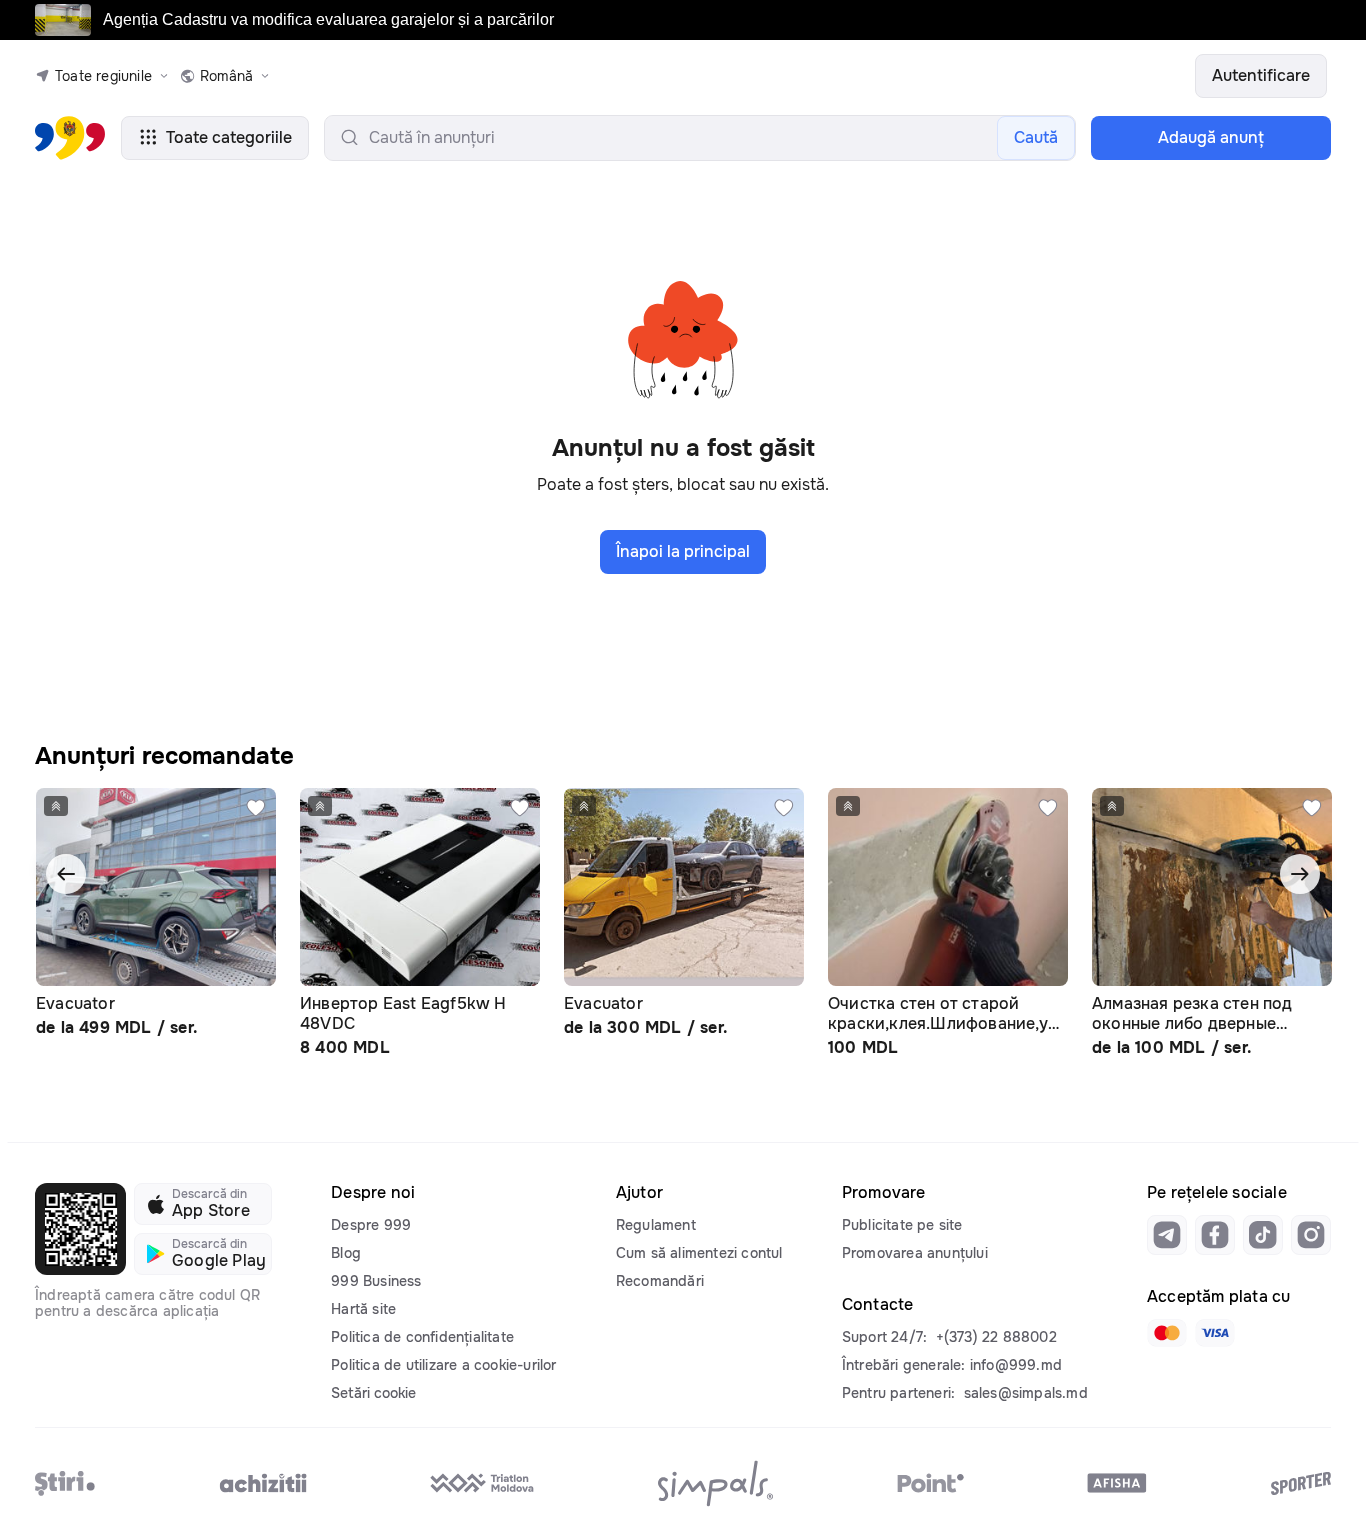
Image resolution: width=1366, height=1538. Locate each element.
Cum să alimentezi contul (699, 1253)
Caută (1036, 137)
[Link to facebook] (1215, 1235)
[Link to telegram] (1167, 1235)
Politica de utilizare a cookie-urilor (443, 1365)
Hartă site (363, 1309)
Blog (346, 1253)
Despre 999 (371, 1225)
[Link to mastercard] (1167, 1333)
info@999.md (1016, 1365)
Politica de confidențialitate (422, 1337)
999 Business (376, 1281)
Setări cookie (373, 1393)
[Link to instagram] (1311, 1235)
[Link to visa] (1215, 1333)
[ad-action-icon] (256, 808)
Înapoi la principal (683, 551)
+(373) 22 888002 (996, 1337)
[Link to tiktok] (1263, 1235)
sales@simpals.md (1026, 1393)
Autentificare (1261, 75)
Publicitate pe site (902, 1225)
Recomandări (660, 1281)
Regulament (656, 1225)
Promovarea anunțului (915, 1253)
